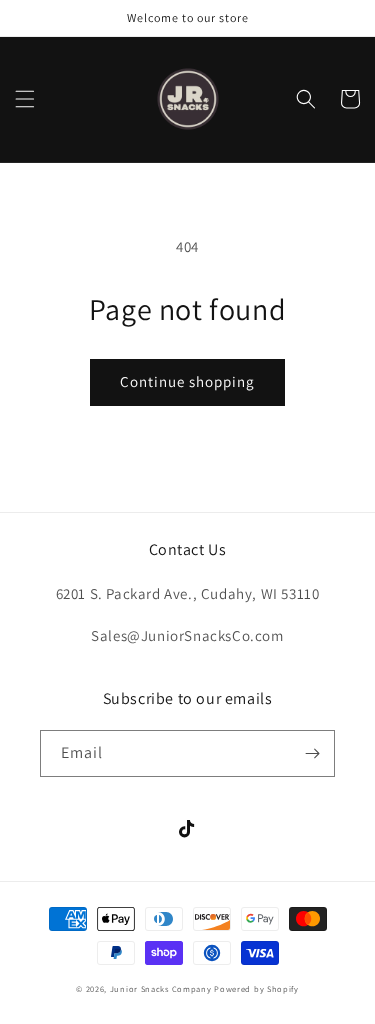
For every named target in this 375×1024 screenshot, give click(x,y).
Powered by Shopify (256, 988)
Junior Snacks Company (161, 988)
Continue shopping (187, 381)
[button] (25, 99)
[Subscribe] (312, 753)
